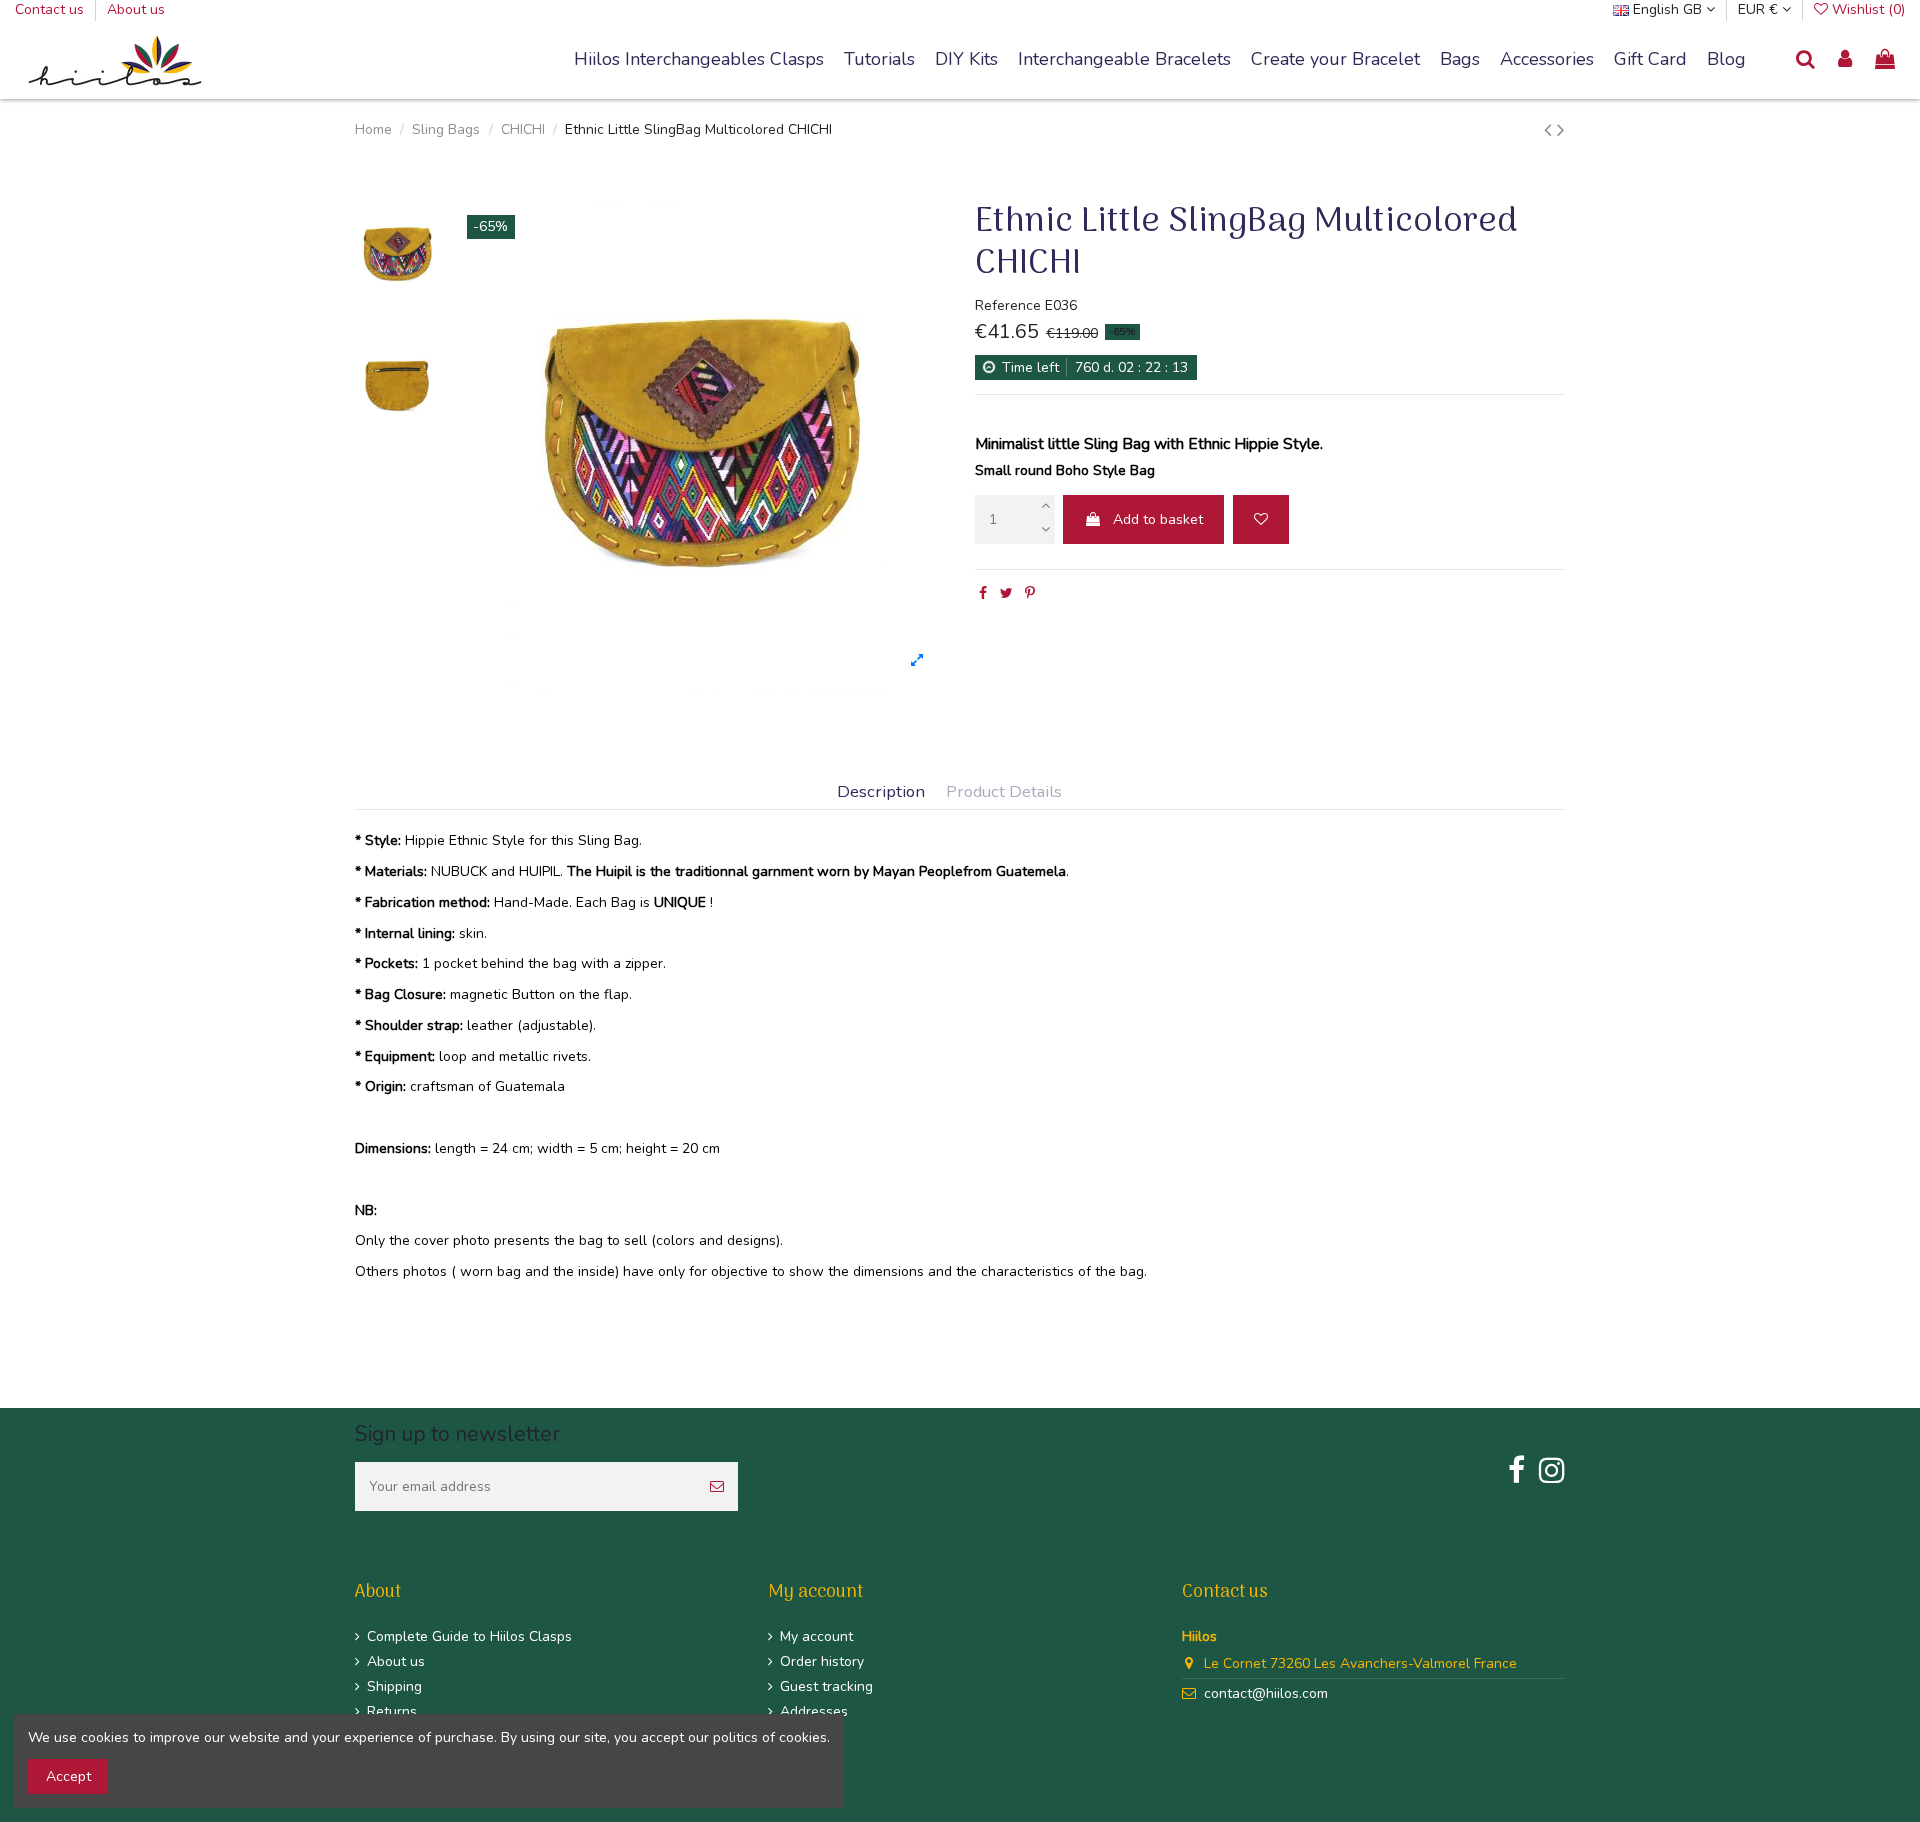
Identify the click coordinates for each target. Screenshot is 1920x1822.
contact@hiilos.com (1266, 1693)
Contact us (51, 9)
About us (136, 9)
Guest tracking (826, 1686)
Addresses (814, 1711)
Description (881, 792)
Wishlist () (1866, 9)
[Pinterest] (1030, 593)
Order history (822, 1661)
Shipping (394, 1686)
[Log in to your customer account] (1846, 60)
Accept (68, 1776)
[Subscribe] (717, 1486)
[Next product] (1561, 130)
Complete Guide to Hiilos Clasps (469, 1636)
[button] (1124, 60)
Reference (1008, 305)
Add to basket (1158, 519)
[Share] (983, 593)
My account (816, 1636)
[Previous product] (1550, 130)
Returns (392, 1711)
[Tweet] (1006, 593)
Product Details (1004, 792)
